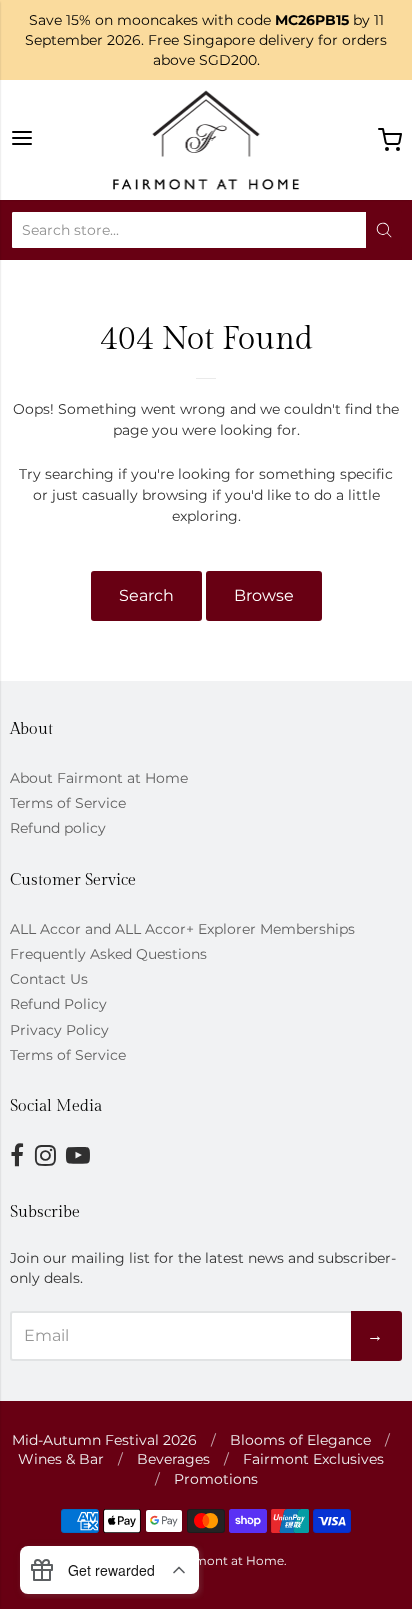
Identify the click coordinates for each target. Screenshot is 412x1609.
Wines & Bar (61, 1459)
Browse (264, 595)
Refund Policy (58, 1004)
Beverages (173, 1459)
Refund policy (58, 828)
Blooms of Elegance (300, 1440)
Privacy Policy (59, 1030)
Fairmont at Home (227, 1560)
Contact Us (49, 979)
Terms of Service (68, 803)
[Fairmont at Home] (206, 140)
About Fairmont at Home (99, 778)
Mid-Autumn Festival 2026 (104, 1440)
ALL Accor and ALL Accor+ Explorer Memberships (182, 929)
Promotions (216, 1479)
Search (146, 595)
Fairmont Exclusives (313, 1459)
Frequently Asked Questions (108, 954)
